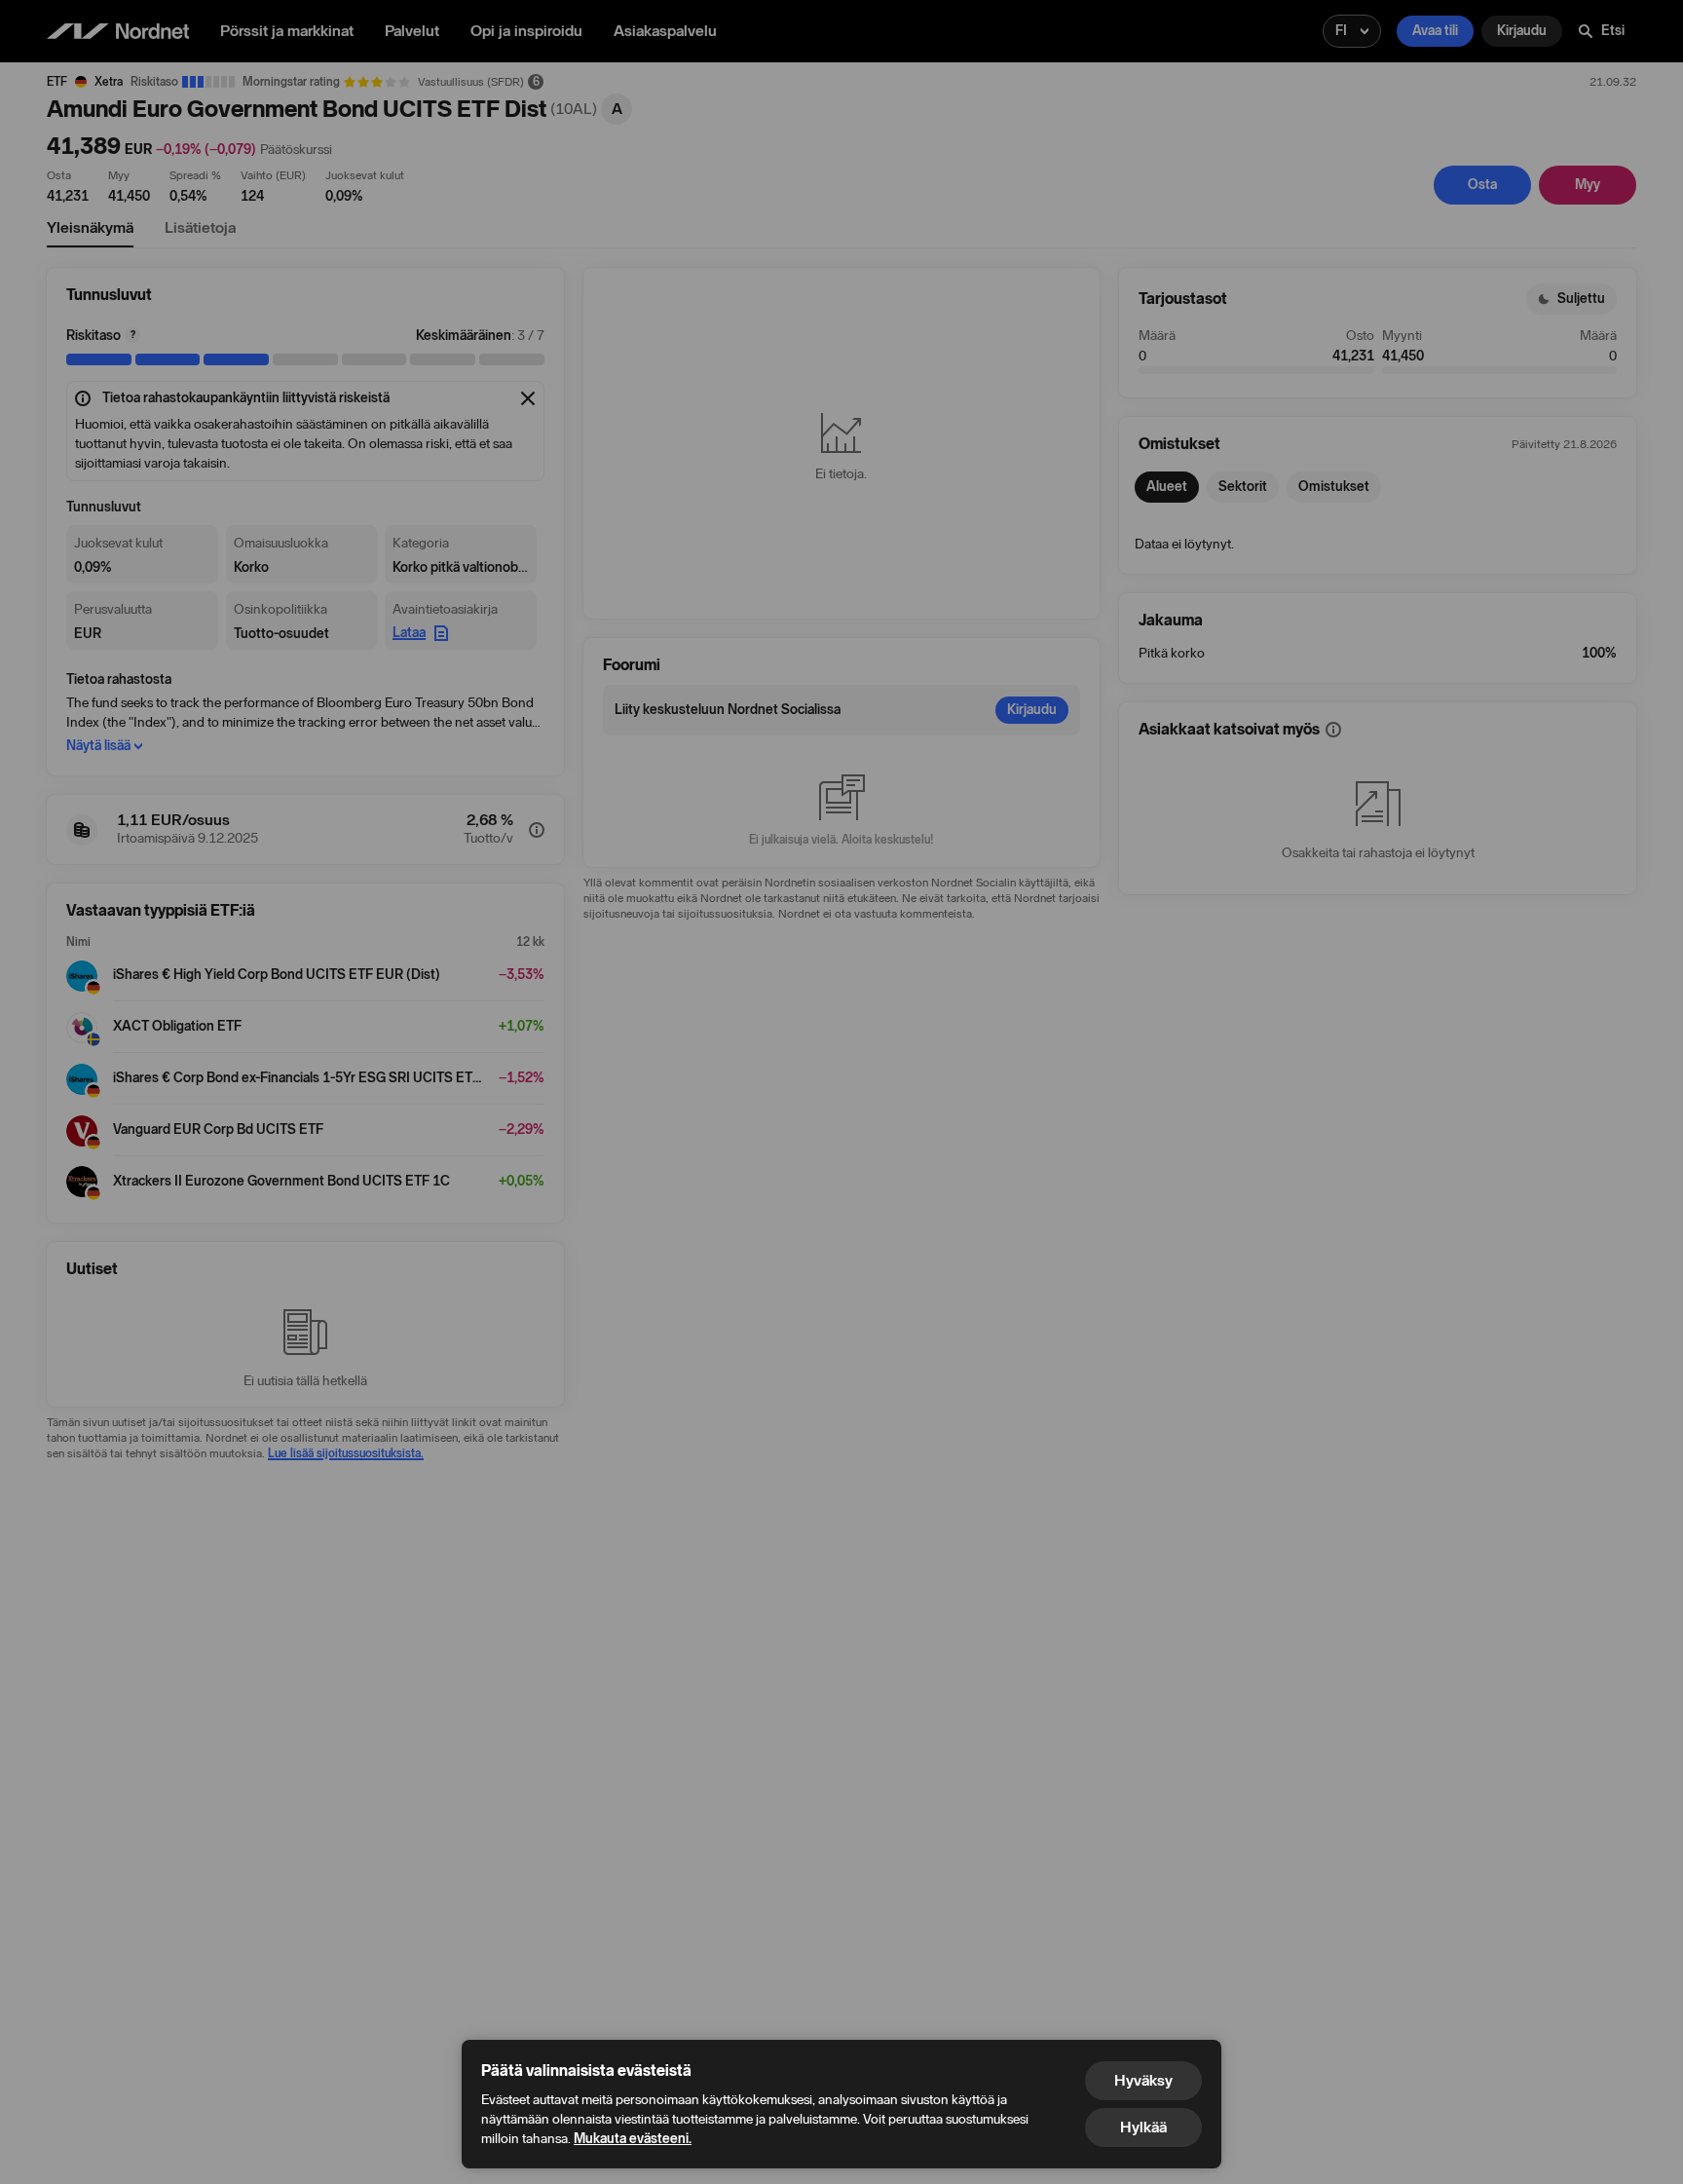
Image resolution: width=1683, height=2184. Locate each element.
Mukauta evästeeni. (633, 2139)
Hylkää (1143, 2127)
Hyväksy (1143, 2080)
